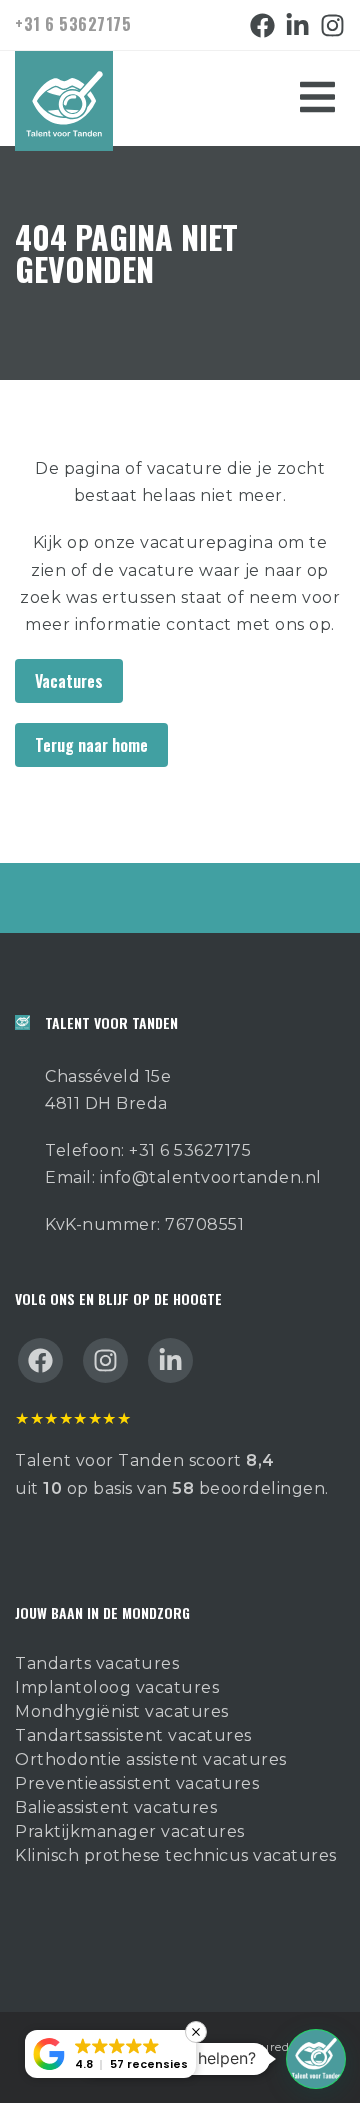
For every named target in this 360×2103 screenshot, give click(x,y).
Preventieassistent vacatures (137, 1783)
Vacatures (69, 681)
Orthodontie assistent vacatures (151, 1759)
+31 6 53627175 (73, 24)
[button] (316, 2059)
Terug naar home (91, 745)
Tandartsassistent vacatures (133, 1735)
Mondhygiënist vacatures (122, 1711)
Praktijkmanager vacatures (130, 1831)
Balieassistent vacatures (116, 1807)
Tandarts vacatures (97, 1663)
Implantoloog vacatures (117, 1687)
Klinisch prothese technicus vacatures (176, 1855)
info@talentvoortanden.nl (211, 1177)
